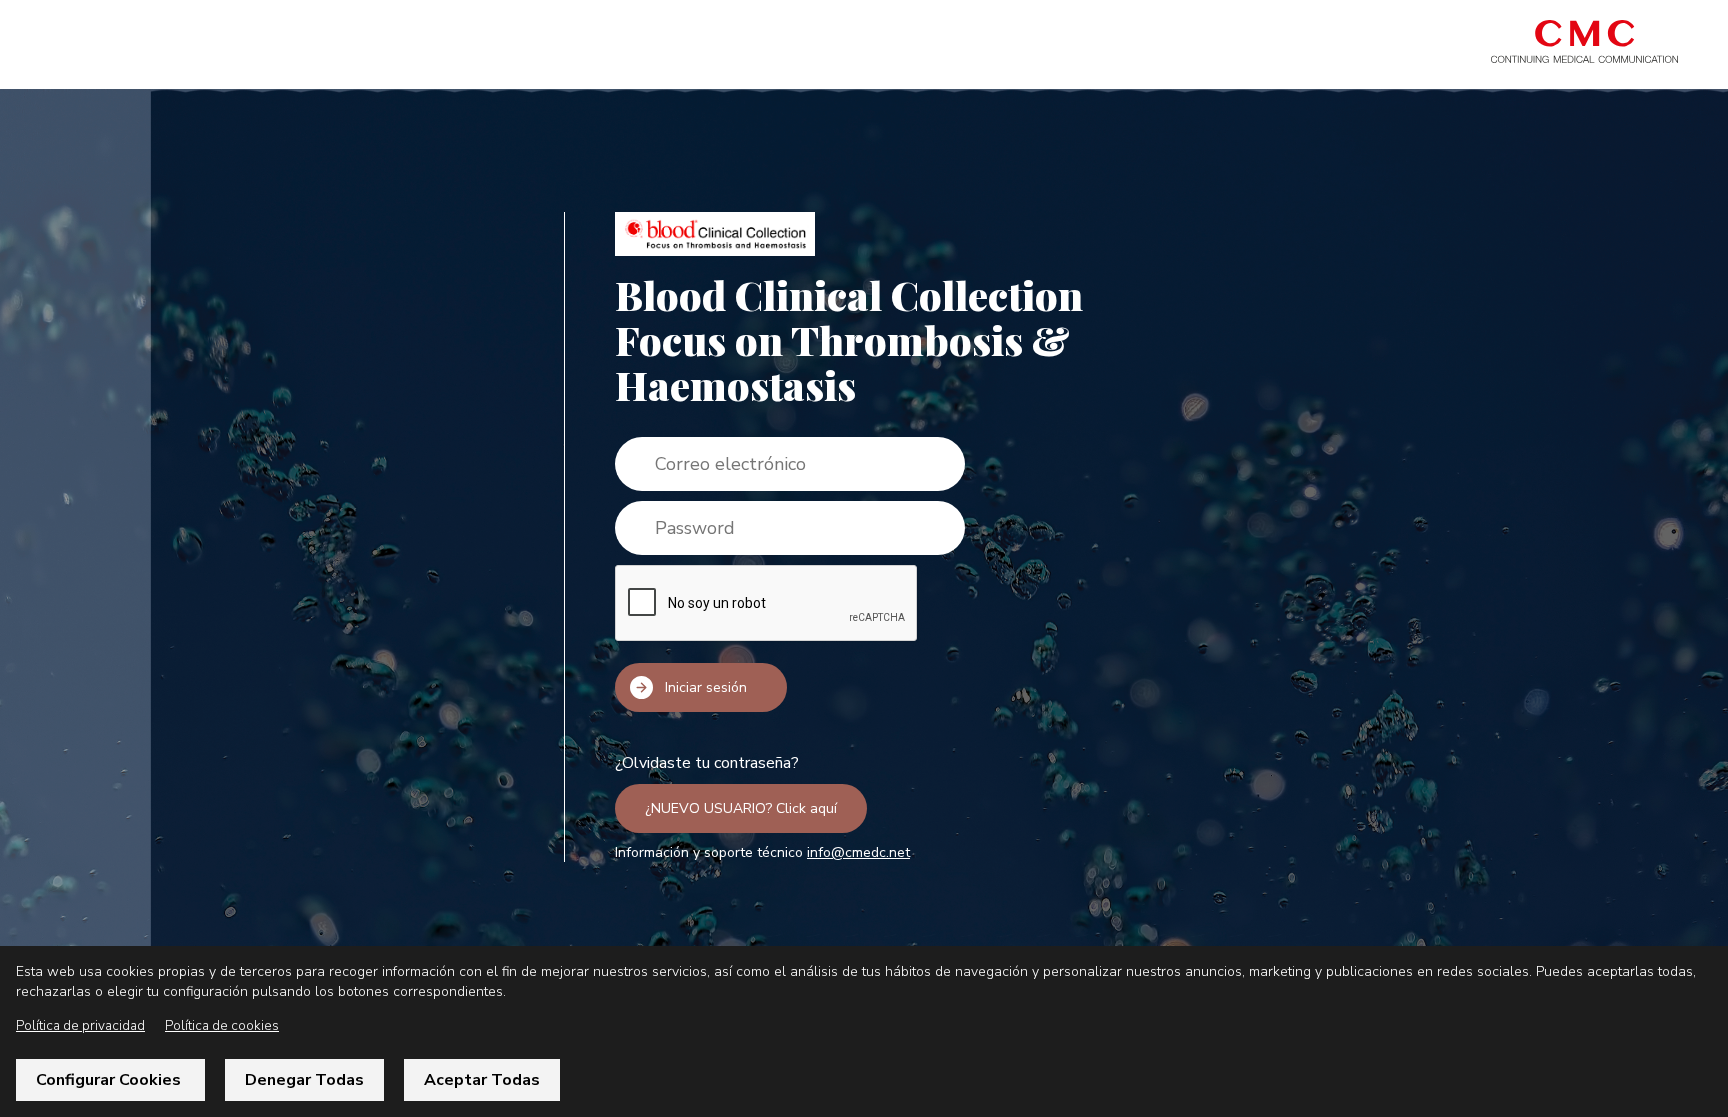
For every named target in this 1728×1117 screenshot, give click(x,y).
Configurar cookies (110, 1080)
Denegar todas (304, 1080)
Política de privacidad (80, 1025)
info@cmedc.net (858, 852)
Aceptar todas (482, 1080)
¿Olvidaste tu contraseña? (707, 763)
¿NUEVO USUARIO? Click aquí (741, 808)
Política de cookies (222, 1025)
